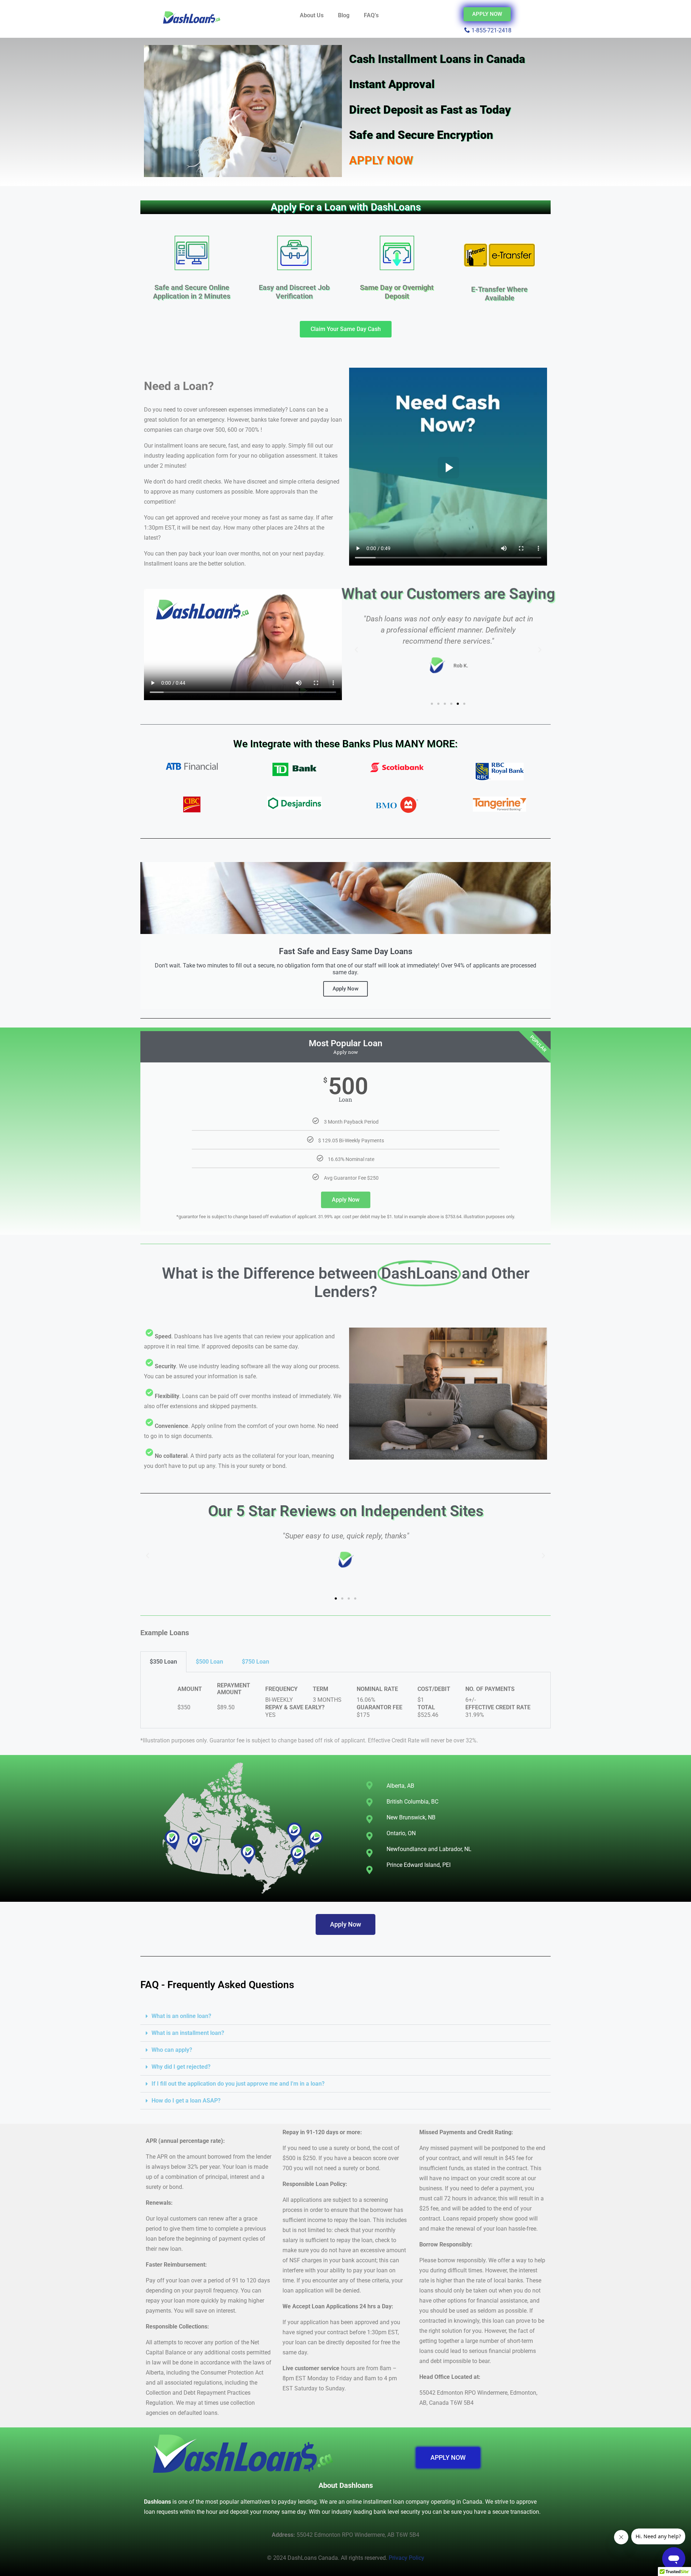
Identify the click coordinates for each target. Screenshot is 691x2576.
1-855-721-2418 (491, 30)
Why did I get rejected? (181, 2067)
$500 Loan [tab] (209, 1662)
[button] (356, 650)
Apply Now (346, 1200)
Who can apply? (172, 2050)
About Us (312, 15)
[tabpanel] (345, 1700)
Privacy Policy (407, 2558)
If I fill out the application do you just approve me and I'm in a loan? (238, 2084)
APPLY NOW (381, 160)
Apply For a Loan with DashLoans (346, 207)
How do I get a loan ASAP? (186, 2101)
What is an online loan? (181, 2016)
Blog (344, 15)
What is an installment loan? (188, 2033)
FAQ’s (371, 15)
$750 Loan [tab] (256, 1662)
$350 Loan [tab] (163, 1662)
